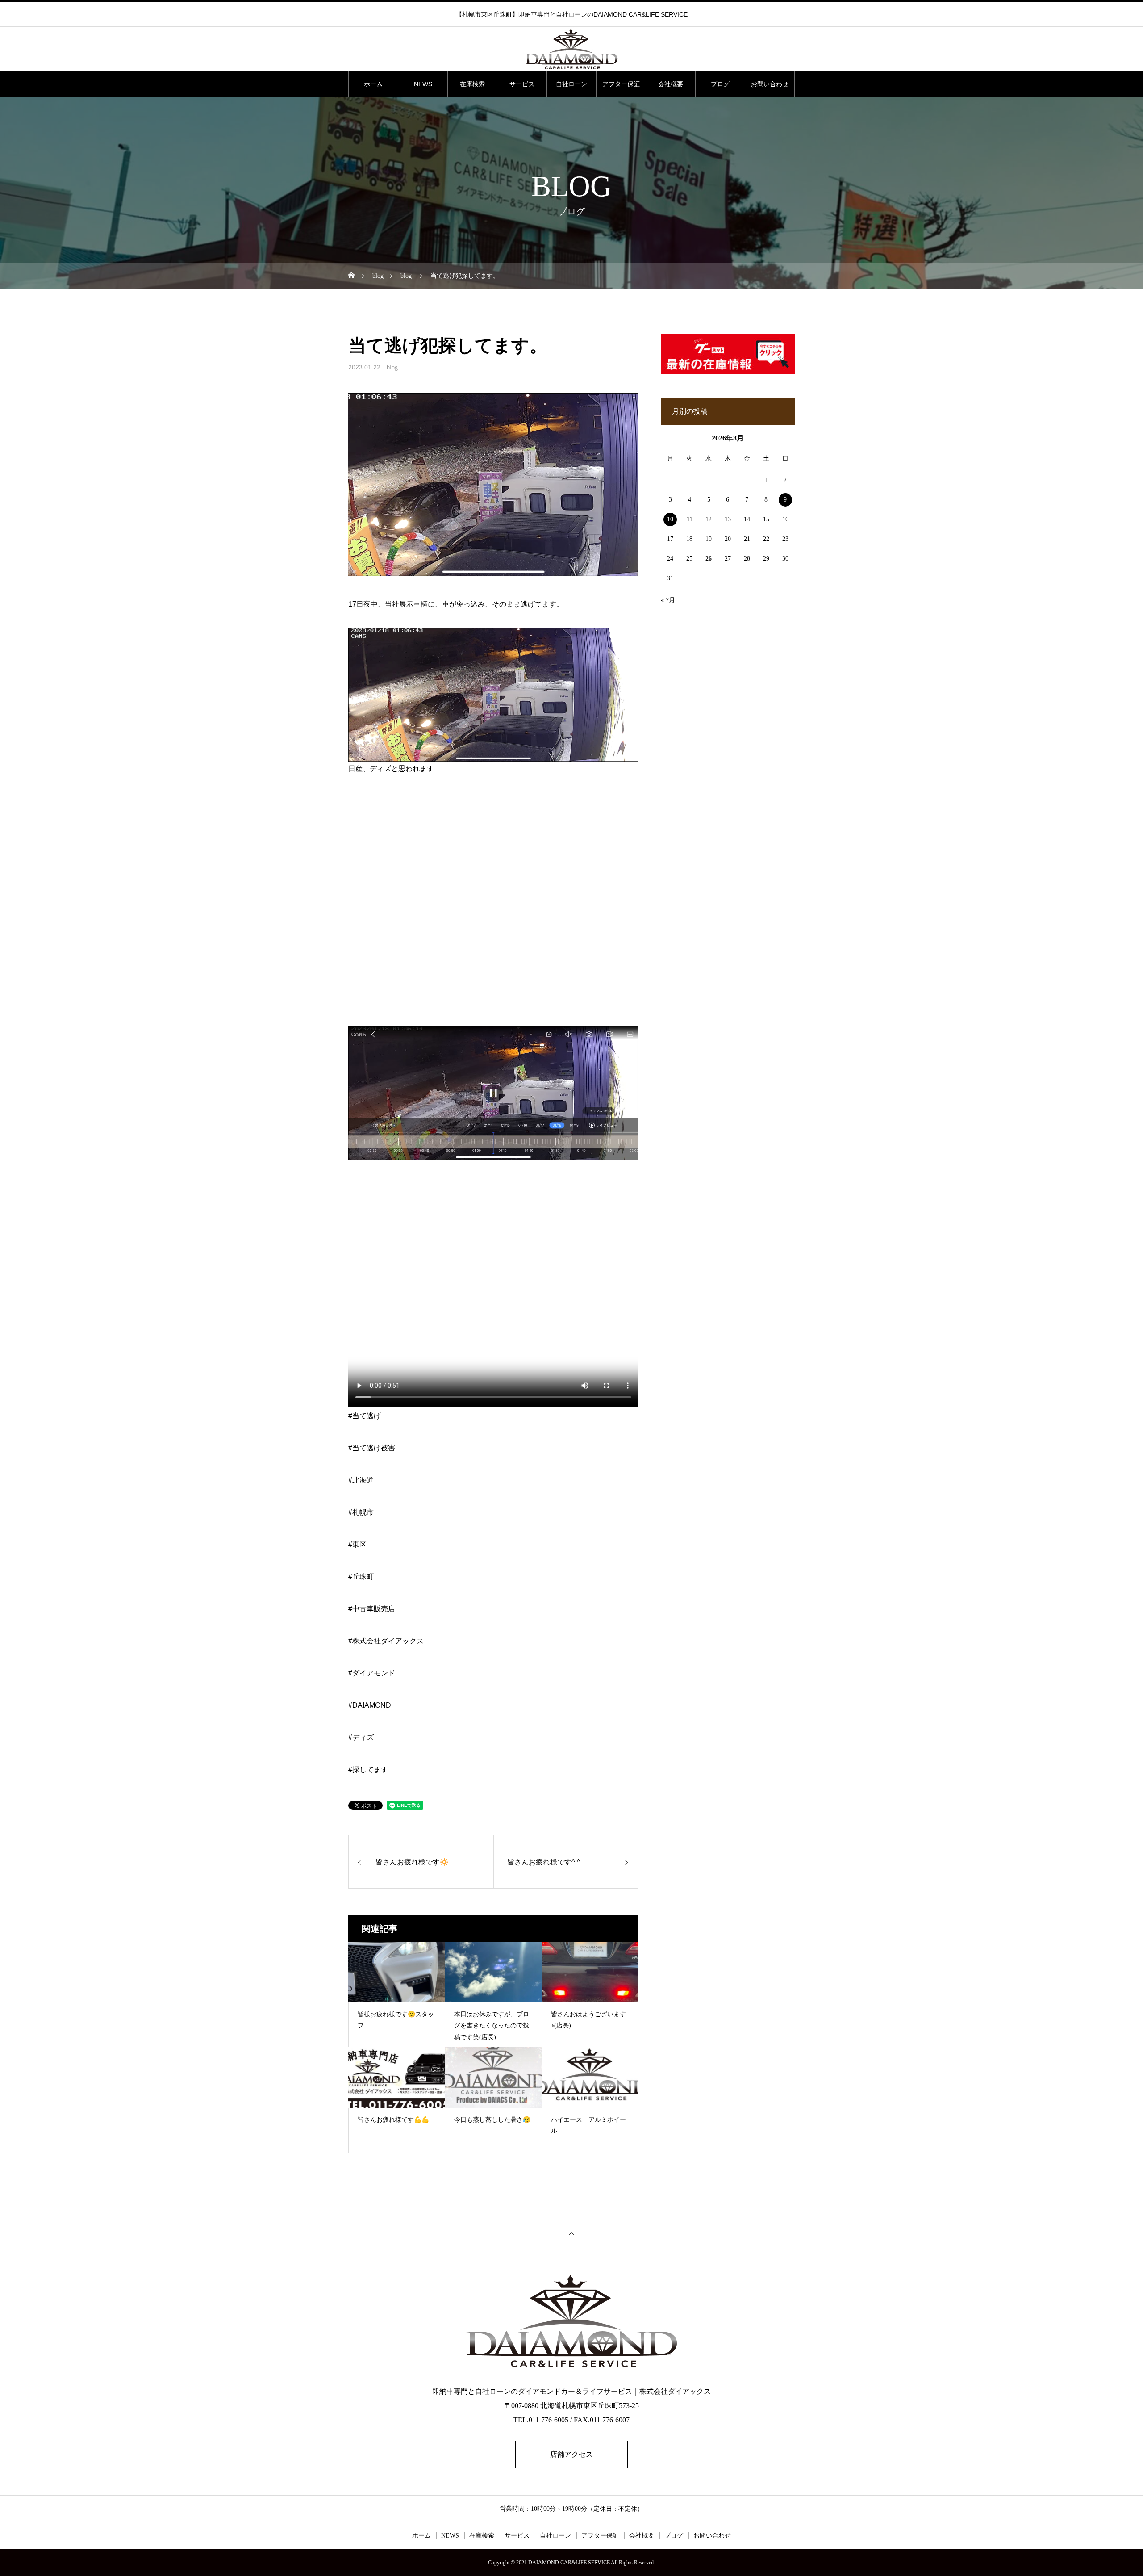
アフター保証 (621, 84)
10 (670, 519)
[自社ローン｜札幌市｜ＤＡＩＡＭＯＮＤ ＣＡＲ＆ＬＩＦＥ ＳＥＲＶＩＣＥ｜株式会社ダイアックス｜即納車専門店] (571, 49)
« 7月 (668, 600)
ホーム (373, 84)
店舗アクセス (571, 2454)
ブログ (720, 84)
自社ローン (571, 84)
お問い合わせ (770, 84)
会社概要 (671, 84)
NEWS (423, 84)
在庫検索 (472, 84)
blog (392, 367)
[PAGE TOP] (571, 2233)
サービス (522, 84)
